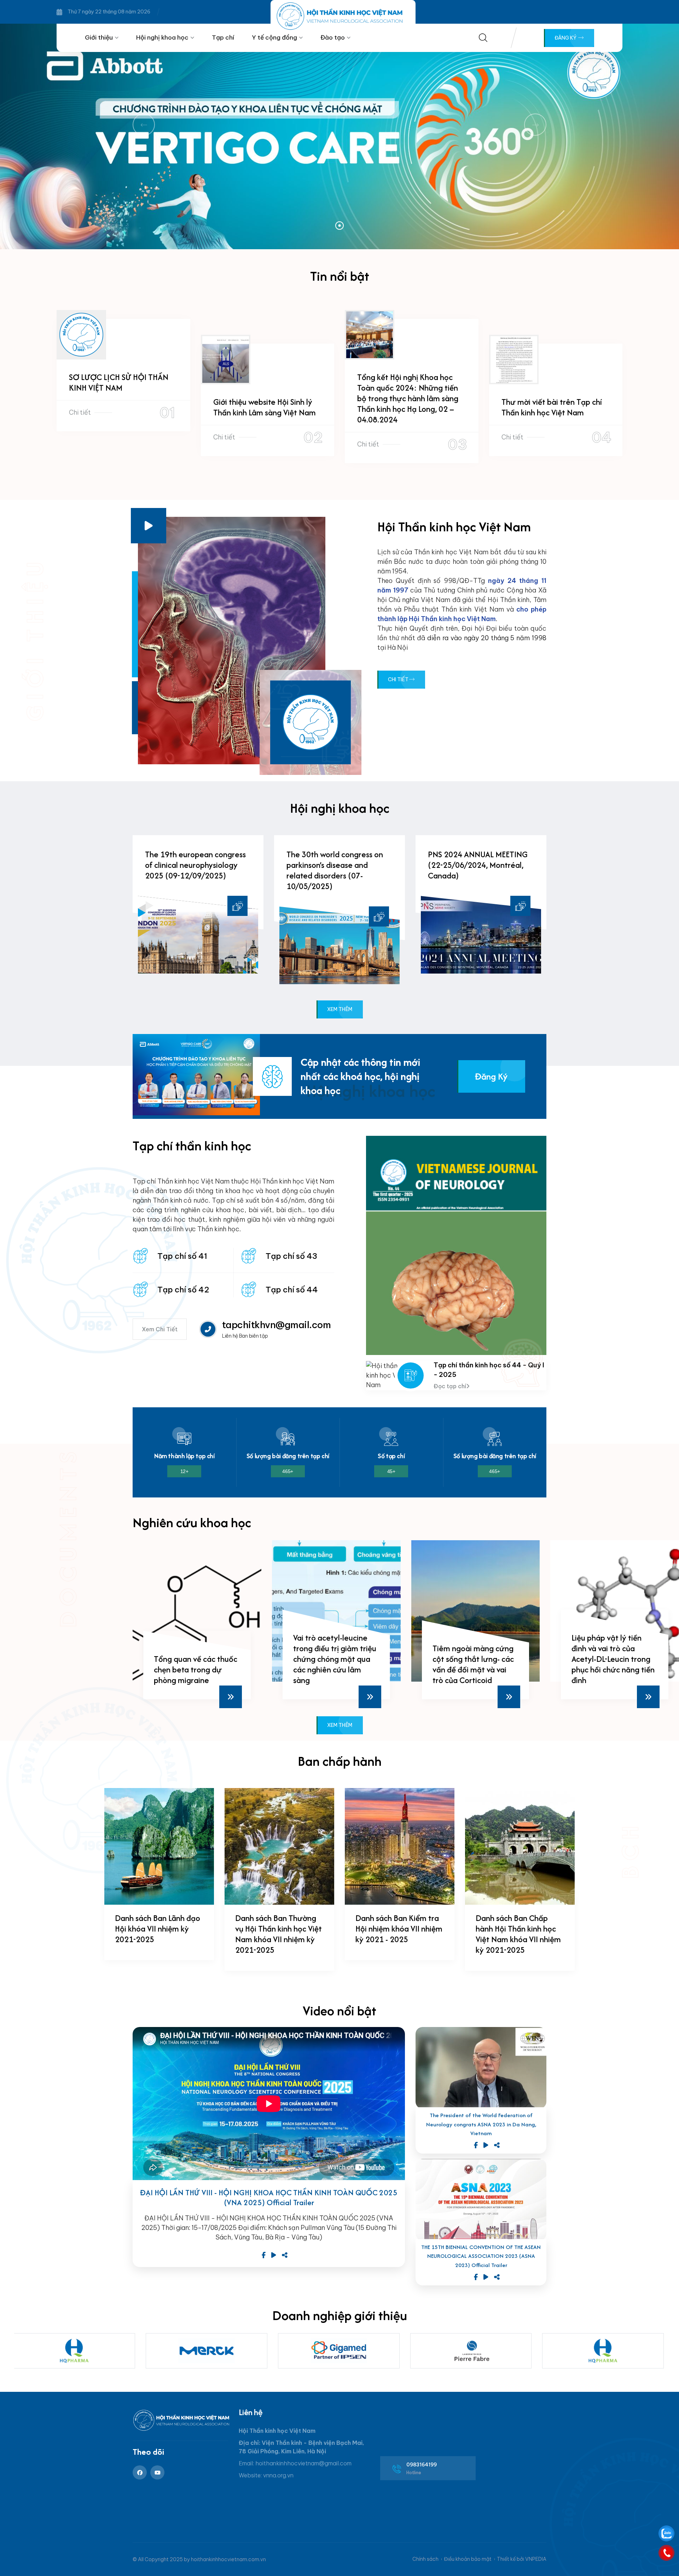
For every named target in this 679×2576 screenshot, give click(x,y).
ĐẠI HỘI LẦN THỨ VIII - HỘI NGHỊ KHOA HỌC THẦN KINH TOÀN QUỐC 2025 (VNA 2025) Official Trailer (269, 2198)
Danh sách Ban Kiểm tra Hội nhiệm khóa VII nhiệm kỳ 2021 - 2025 (399, 1929)
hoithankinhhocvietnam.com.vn (228, 2559)
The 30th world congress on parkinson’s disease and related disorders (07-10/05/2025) (335, 870)
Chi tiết (80, 412)
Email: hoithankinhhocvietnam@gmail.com (295, 2463)
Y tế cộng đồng (274, 37)
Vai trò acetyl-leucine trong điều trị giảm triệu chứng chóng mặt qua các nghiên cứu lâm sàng (196, 1659)
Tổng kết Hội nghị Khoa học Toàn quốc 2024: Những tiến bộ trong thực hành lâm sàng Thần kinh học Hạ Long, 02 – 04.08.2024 (408, 398)
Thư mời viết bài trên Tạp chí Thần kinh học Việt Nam (552, 407)
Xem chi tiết (160, 1329)
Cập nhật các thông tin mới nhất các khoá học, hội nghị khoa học (360, 1076)
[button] (339, 226)
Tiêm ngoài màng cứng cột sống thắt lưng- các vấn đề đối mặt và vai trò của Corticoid (334, 1664)
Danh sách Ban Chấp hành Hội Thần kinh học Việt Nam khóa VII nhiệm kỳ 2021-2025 (518, 1934)
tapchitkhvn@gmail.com (276, 1325)
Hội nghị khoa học (162, 37)
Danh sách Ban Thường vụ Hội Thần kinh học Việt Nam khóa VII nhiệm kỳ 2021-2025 (278, 1934)
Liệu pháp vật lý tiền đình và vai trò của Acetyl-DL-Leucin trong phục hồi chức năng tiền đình (474, 1659)
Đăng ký (566, 38)
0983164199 (422, 2465)
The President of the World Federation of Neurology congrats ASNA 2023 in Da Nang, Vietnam (481, 2124)
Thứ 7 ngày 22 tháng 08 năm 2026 (109, 12)
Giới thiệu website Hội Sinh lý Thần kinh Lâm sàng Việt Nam (265, 407)
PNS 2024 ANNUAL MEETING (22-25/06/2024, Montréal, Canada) (478, 865)
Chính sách (425, 2559)
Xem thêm (340, 1009)
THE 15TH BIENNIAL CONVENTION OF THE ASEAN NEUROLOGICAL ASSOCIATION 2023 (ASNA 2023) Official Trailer (481, 2256)
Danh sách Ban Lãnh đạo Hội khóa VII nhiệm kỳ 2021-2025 (158, 1929)
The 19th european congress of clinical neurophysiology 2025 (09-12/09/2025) (195, 865)
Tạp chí (223, 37)
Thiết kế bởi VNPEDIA (522, 2559)
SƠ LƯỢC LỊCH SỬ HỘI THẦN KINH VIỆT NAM (119, 382)
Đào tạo (333, 37)
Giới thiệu (99, 37)
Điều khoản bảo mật (468, 2559)
